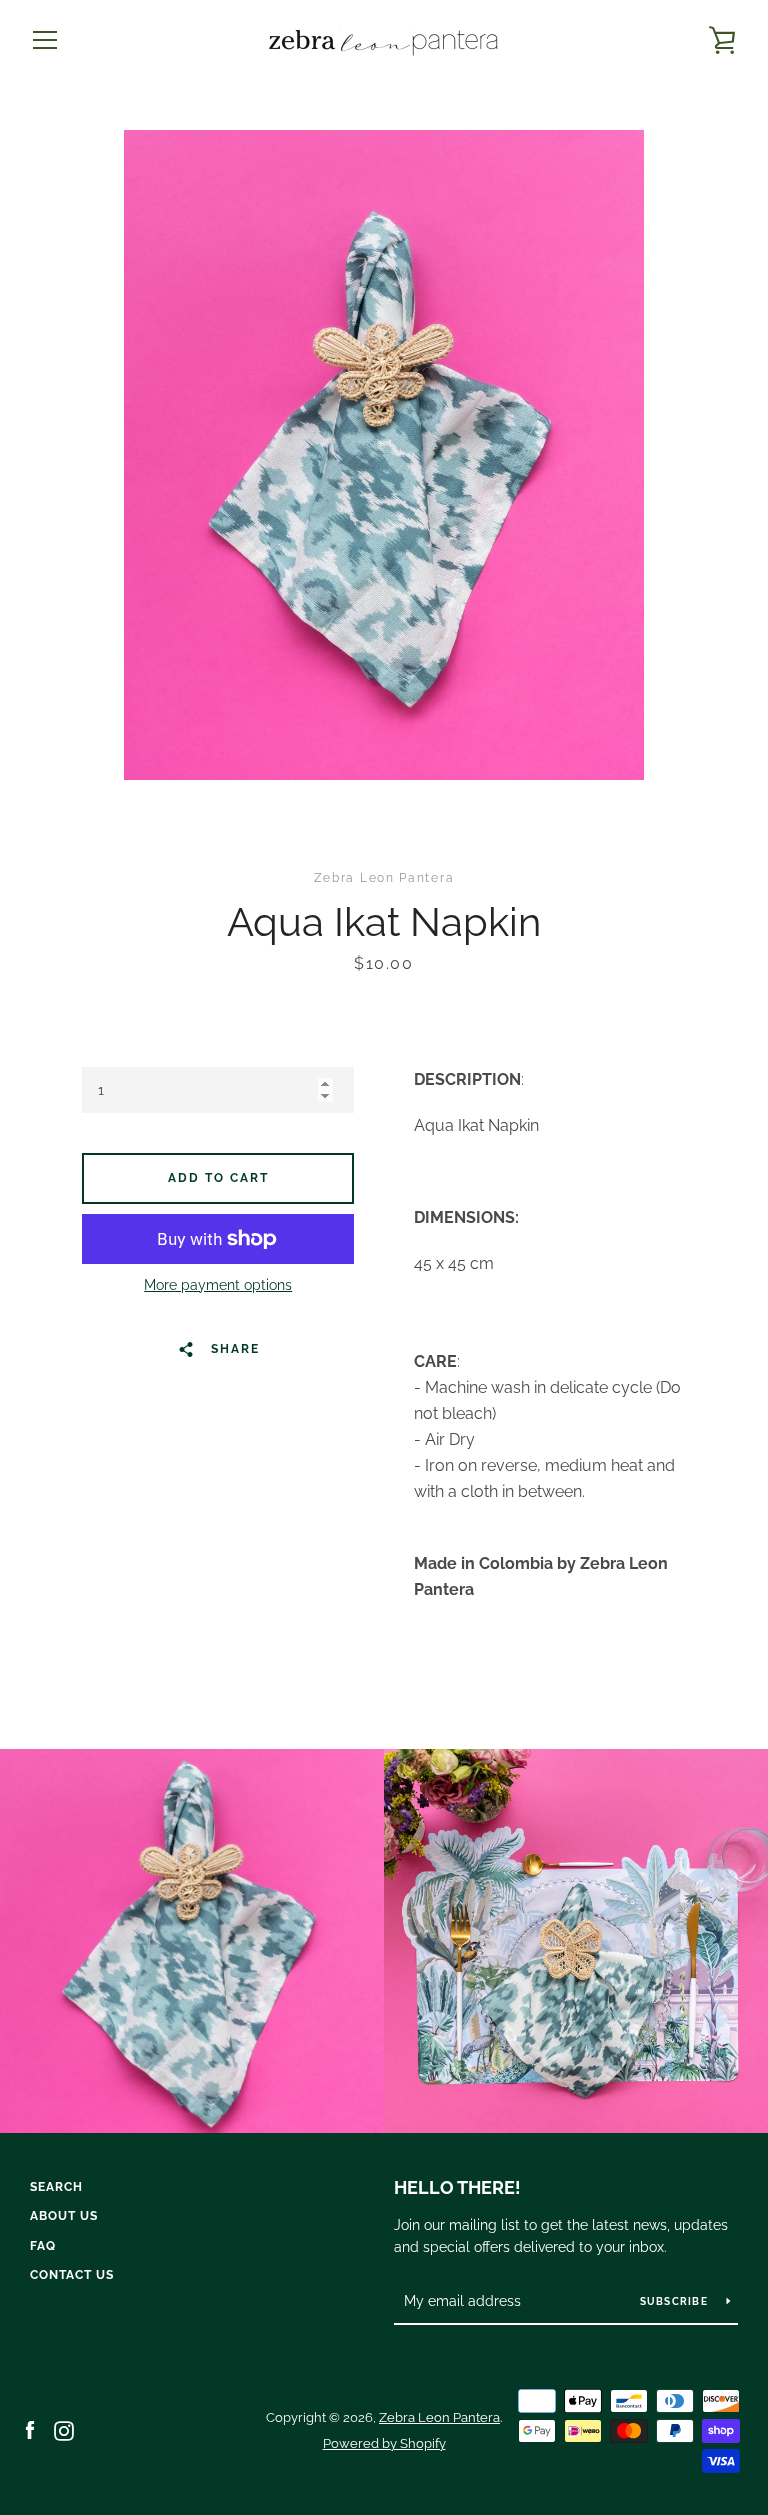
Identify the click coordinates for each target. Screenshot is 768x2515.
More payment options (218, 1285)
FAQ (43, 2246)
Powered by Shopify (384, 2443)
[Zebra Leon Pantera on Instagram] (64, 2429)
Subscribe (676, 2301)
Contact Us (72, 2275)
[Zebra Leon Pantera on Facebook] (30, 2429)
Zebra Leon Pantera (439, 2417)
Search (56, 2187)
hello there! (457, 2187)
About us (64, 2216)
